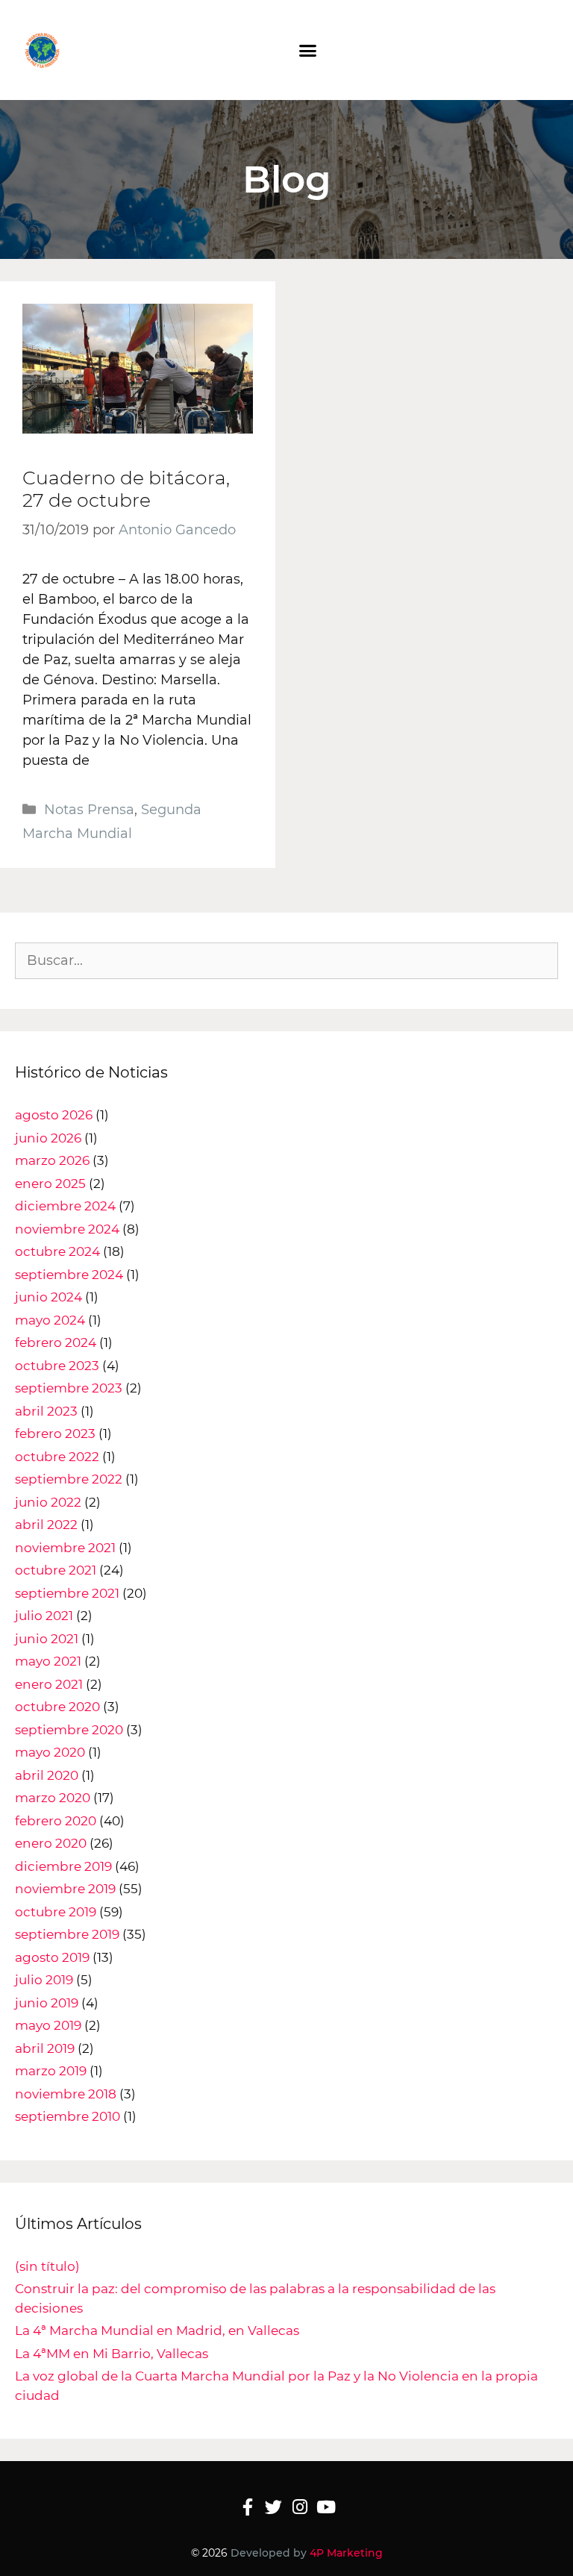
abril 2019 (45, 2048)
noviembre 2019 (65, 1889)
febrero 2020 (56, 1821)
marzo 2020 (53, 1798)
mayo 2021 (48, 1661)
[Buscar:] (286, 960)
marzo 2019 (51, 2071)
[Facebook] (247, 2507)
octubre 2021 (56, 1570)
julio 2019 (44, 1980)
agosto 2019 (52, 1957)
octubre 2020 (57, 1707)
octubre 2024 (57, 1251)
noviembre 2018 (66, 2094)
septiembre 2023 (69, 1388)
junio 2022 (48, 1502)
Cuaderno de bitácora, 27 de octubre (126, 489)
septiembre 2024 (69, 1275)
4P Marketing (346, 2553)
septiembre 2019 (67, 1934)
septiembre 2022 (69, 1479)
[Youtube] (326, 2507)
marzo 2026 (52, 1160)
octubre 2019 (56, 1912)
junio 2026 (48, 1138)
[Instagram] (300, 2507)
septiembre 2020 (69, 1730)
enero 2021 (49, 1684)
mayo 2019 (48, 2025)
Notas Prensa (89, 810)
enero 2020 (51, 1843)
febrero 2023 (55, 1434)
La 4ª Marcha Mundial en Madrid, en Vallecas (157, 2330)
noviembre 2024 (67, 1229)
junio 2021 (47, 1639)
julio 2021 (44, 1616)
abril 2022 (46, 1525)
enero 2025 (50, 1184)
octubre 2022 (57, 1457)
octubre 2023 (57, 1366)
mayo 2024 (50, 1320)
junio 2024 (48, 1297)
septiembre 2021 (67, 1593)
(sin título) (47, 2266)
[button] (308, 51)
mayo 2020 (50, 1752)
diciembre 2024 (65, 1206)
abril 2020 (47, 1775)
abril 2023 (46, 1411)
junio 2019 (47, 2003)
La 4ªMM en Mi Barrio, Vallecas (112, 2354)
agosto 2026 (54, 1115)
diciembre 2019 (63, 1866)
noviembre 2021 (65, 1548)
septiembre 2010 (68, 2116)
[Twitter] (273, 2507)
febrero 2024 (56, 1342)
